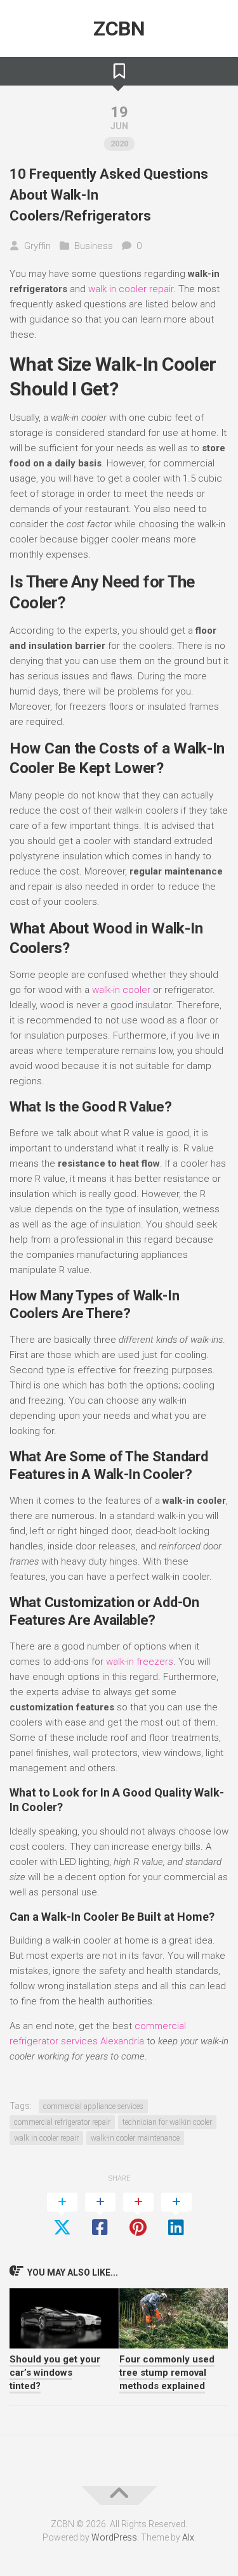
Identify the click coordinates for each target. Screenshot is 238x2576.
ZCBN (119, 29)
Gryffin (37, 246)
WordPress (114, 2537)
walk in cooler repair (131, 289)
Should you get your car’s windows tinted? (55, 2373)
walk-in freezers (140, 1662)
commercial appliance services (93, 2106)
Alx (188, 2537)
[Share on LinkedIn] (176, 2215)
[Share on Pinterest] (138, 2215)
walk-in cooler (121, 990)
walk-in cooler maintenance (135, 2138)
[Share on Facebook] (100, 2215)
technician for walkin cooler (167, 2122)
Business (94, 246)
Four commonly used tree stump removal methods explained (167, 2373)
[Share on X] (62, 2215)
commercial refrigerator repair (62, 2122)
